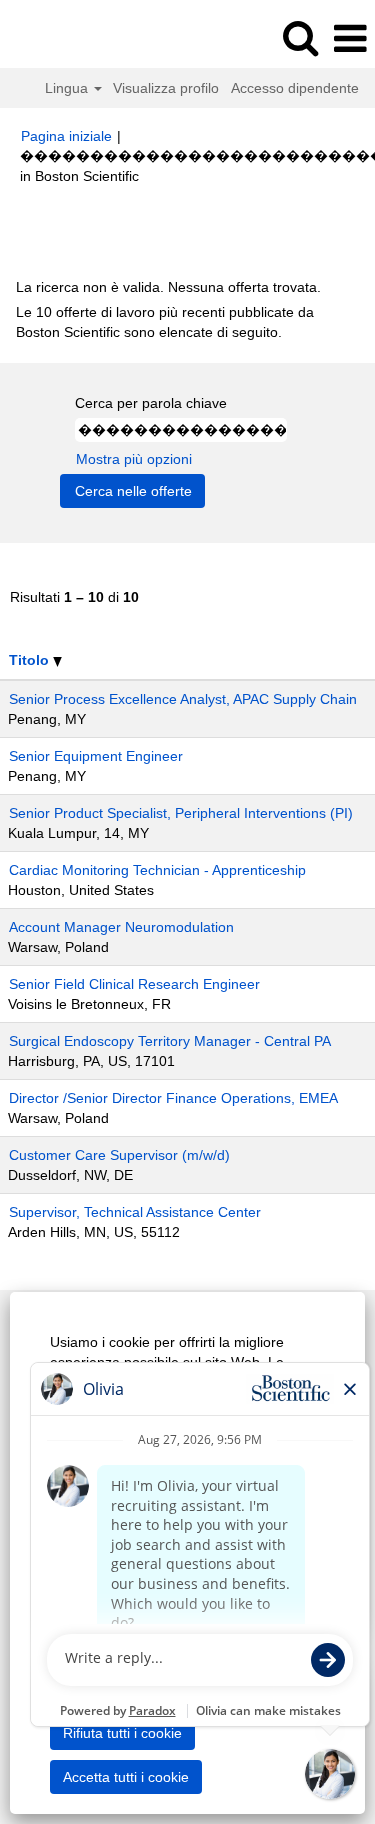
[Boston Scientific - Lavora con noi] (71, 38)
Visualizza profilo (166, 88)
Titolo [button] (31, 660)
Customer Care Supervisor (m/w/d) (119, 1155)
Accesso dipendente (295, 88)
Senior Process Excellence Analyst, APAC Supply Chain (183, 699)
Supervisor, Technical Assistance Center (135, 1212)
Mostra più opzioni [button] (134, 459)
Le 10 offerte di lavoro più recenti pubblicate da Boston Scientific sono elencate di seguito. (165, 322)
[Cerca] (300, 37)
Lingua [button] (68, 88)
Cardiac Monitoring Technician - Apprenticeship (157, 870)
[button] (350, 38)
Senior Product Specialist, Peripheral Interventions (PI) (181, 813)
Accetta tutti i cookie (126, 1777)
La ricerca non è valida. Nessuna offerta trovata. (168, 287)
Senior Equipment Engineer (96, 756)
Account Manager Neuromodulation (121, 927)
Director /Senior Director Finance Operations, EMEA (173, 1098)
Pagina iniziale (66, 136)
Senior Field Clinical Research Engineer (134, 984)
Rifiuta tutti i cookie (122, 1733)
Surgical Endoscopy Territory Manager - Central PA (170, 1041)
